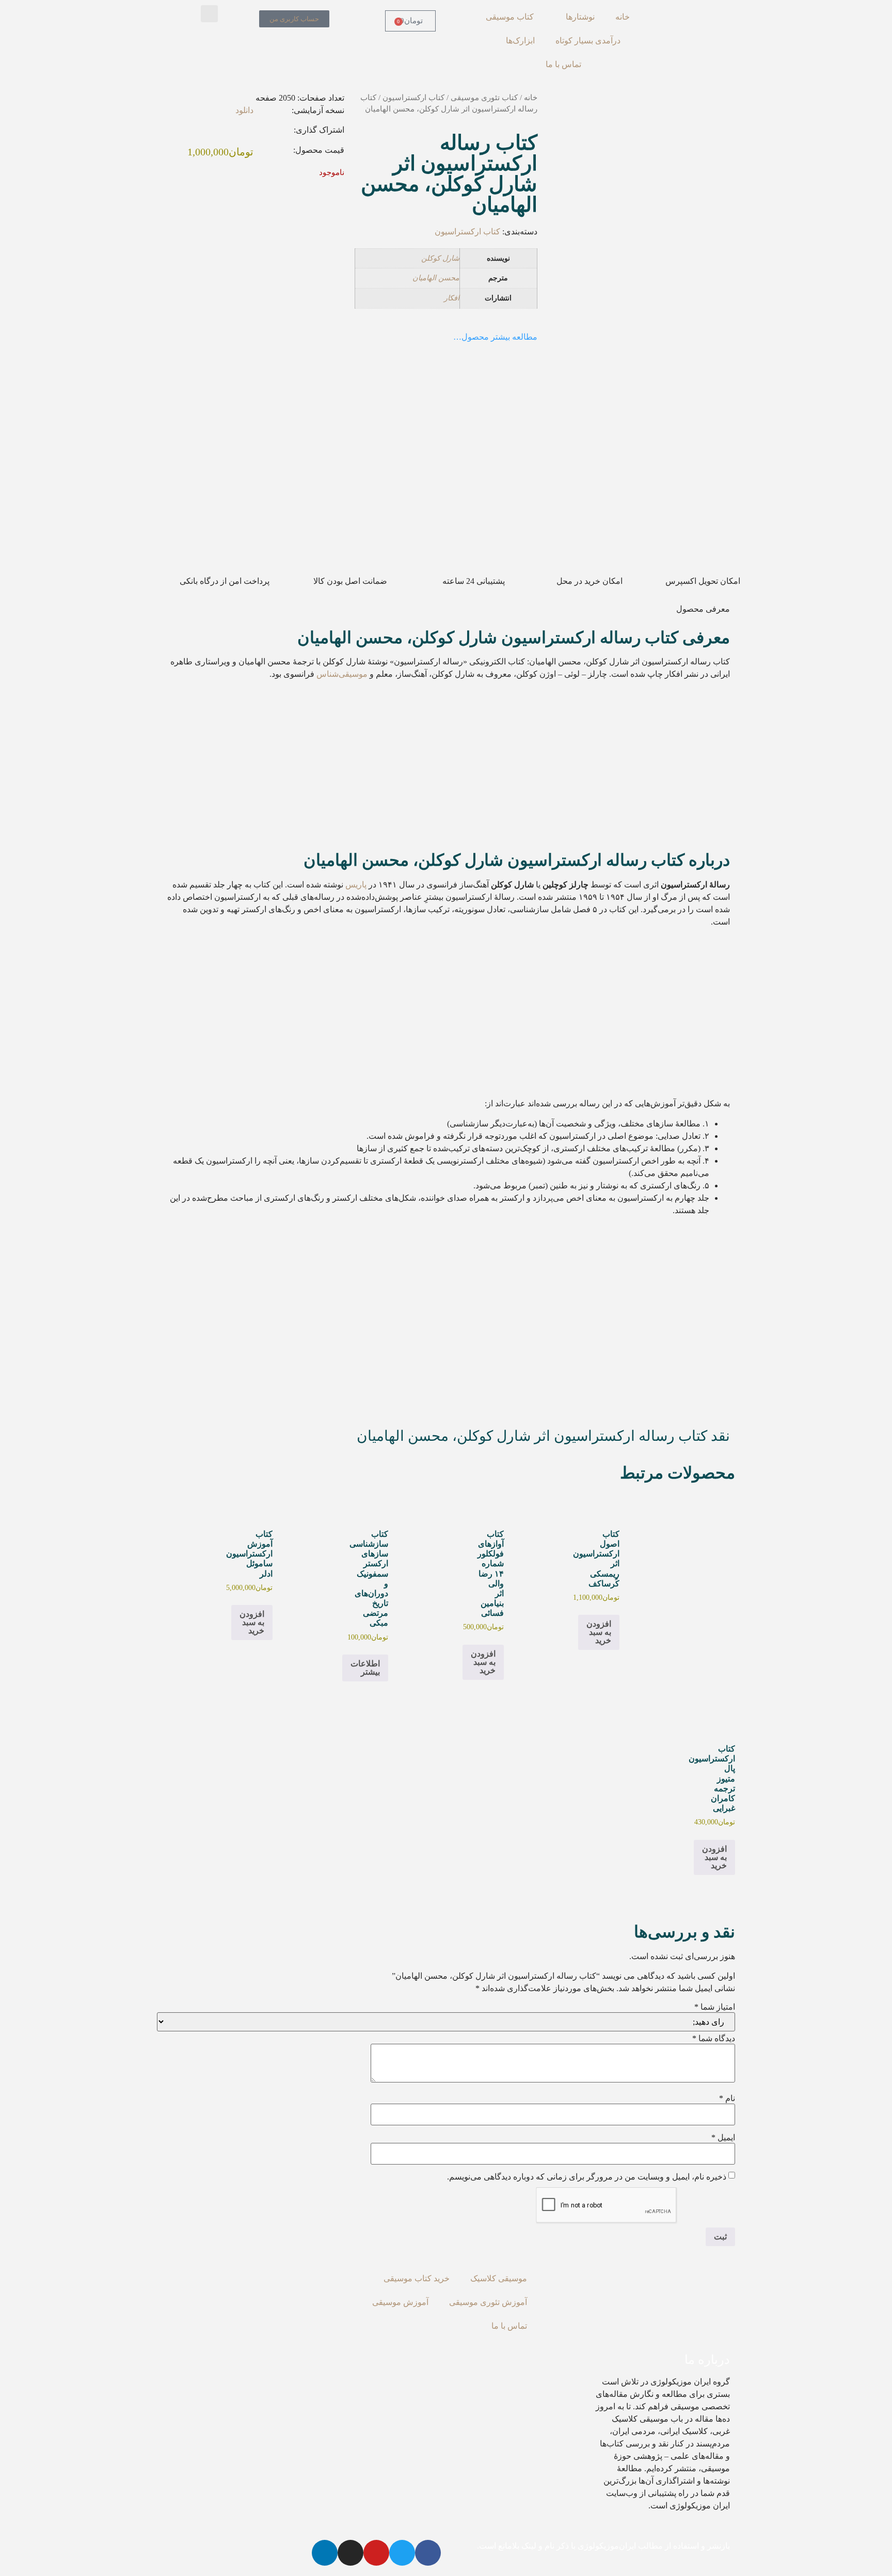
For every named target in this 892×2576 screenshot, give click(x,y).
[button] (209, 14)
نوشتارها (580, 17)
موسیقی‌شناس (342, 674)
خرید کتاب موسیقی (417, 2278)
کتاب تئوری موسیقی (484, 98)
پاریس (356, 885)
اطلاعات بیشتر (365, 1668)
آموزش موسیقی (400, 2302)
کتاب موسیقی (510, 17)
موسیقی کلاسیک (499, 2278)
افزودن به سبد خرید (599, 1632)
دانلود (244, 110)
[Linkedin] (325, 2553)
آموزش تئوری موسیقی (488, 2302)
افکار (452, 298)
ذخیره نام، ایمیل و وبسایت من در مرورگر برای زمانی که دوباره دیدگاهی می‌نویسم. (587, 2177)
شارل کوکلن (440, 258)
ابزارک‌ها (520, 41)
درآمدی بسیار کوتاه (588, 41)
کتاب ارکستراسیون (413, 98)
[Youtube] (376, 2553)
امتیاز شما (715, 2007)
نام (727, 2098)
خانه (623, 17)
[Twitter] (402, 2553)
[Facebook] (428, 2553)
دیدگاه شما (714, 2039)
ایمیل (723, 2138)
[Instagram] (351, 2553)
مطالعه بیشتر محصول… (495, 337)
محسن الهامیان (436, 278)
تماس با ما (563, 64)
